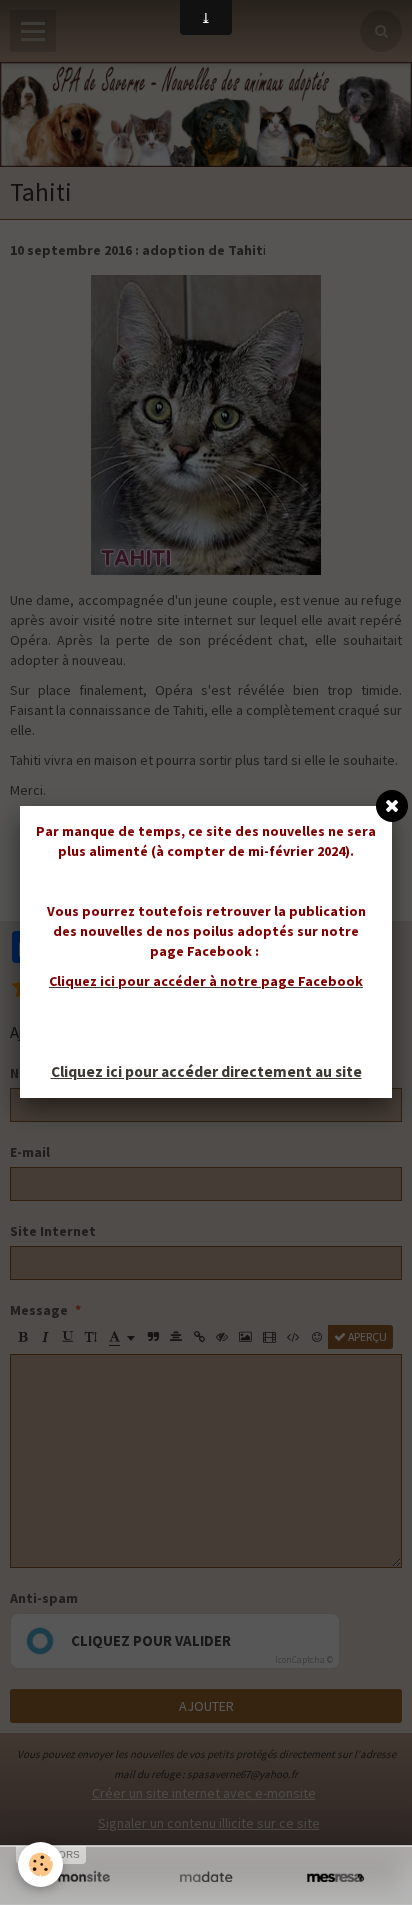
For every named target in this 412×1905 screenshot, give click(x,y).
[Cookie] (40, 1864)
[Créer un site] (76, 1877)
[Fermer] (392, 806)
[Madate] (205, 1877)
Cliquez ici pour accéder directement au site (206, 1071)
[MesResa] (335, 1877)
